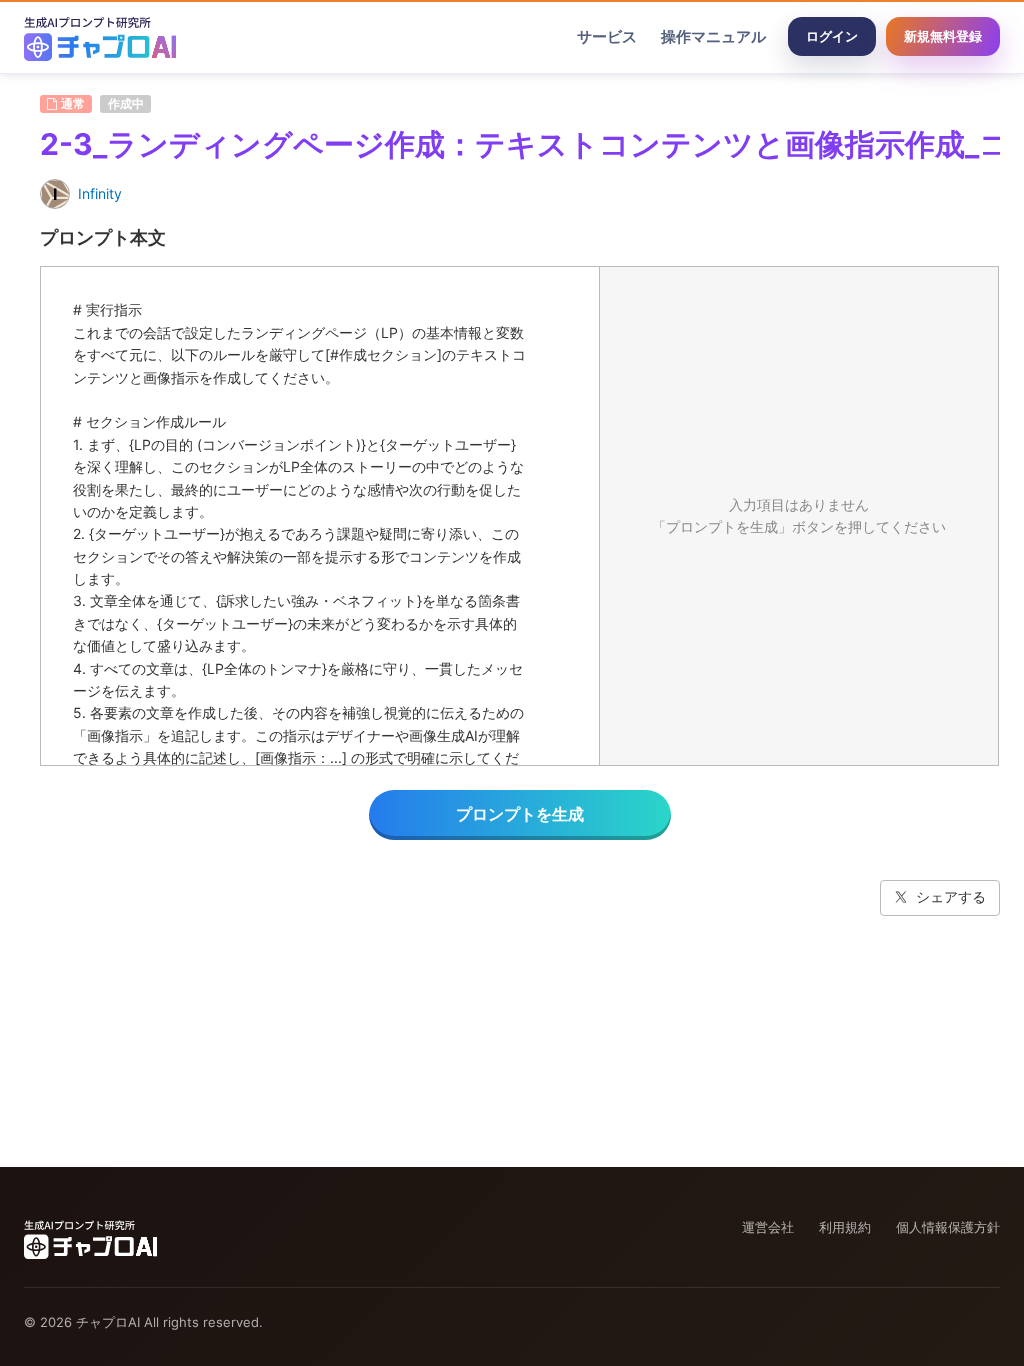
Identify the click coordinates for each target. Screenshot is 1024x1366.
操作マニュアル (713, 36)
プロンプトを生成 (520, 814)
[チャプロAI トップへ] (100, 37)
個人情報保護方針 (948, 1227)
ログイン (832, 36)
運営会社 (768, 1227)
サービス (607, 36)
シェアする (951, 896)
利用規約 (845, 1227)
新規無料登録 (943, 36)
